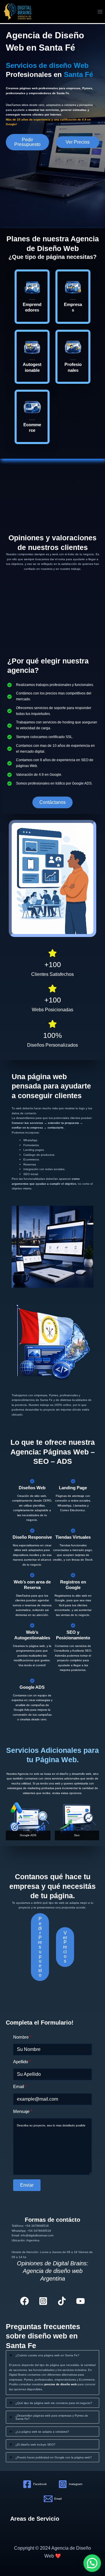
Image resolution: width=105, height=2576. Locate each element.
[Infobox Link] (32, 297)
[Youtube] (80, 2301)
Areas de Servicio (35, 2519)
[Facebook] (24, 2301)
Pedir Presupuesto (27, 142)
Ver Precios (78, 142)
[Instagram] (43, 2301)
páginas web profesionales (39, 88)
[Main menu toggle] (100, 12)
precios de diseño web (61, 2384)
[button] (52, 802)
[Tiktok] (62, 2301)
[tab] (52, 2373)
